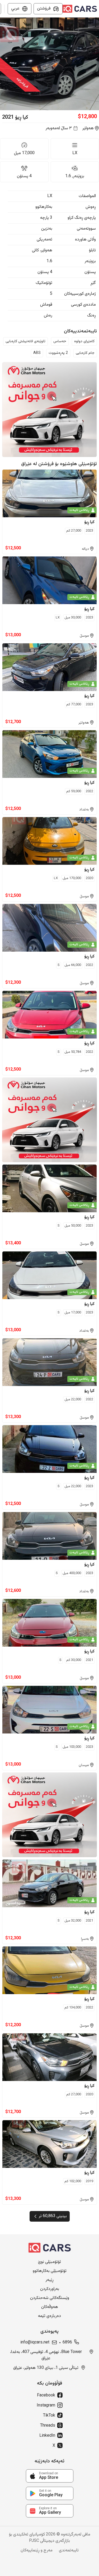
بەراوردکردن (50, 2289)
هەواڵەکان (50, 2307)
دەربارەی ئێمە (49, 2316)
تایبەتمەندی (69, 2551)
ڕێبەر (49, 2280)
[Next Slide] (96, 64)
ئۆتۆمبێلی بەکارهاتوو (50, 2271)
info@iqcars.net (35, 2343)
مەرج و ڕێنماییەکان (37, 2551)
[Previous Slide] (3, 64)
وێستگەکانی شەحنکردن (50, 2298)
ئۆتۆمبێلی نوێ (49, 2262)
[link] (50, 2476)
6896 (67, 2343)
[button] (49, 64)
